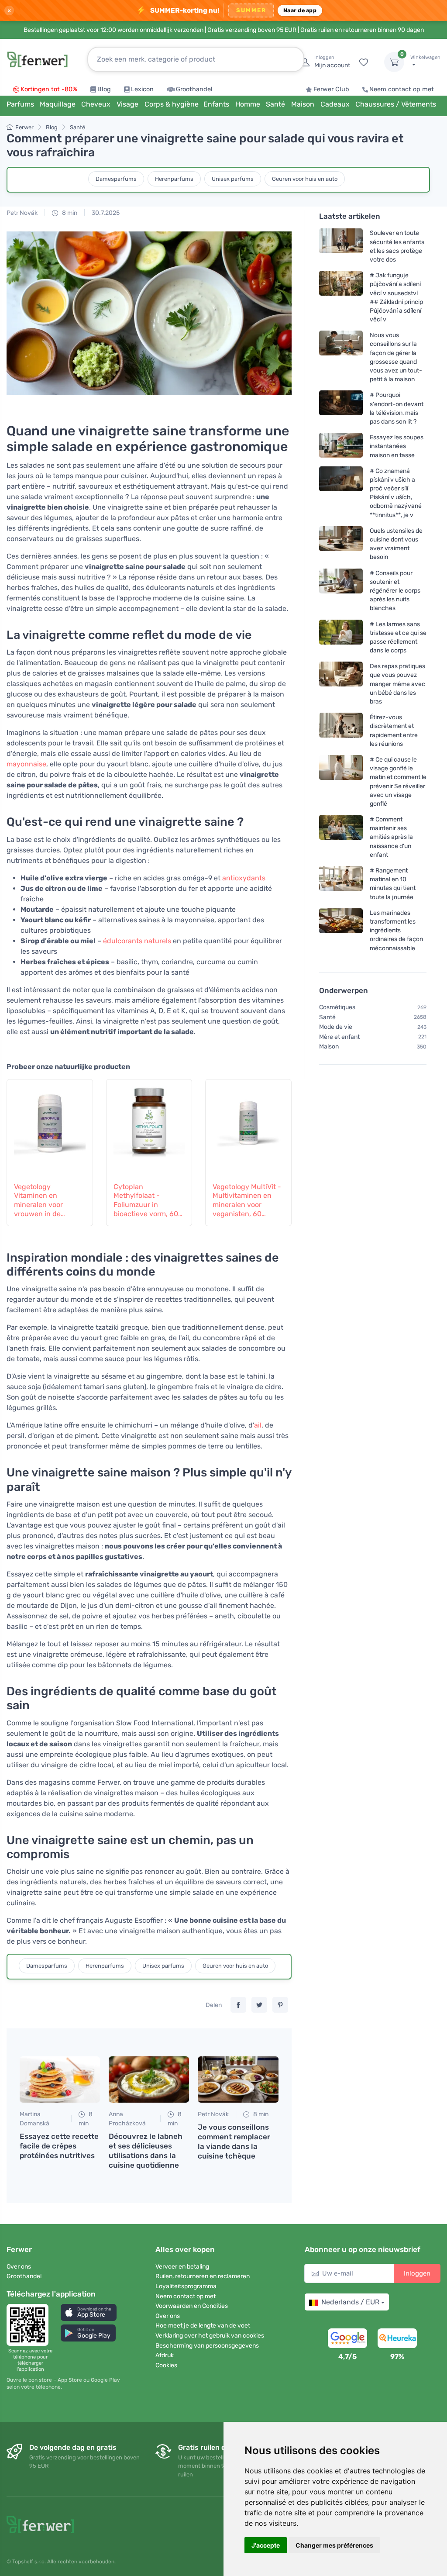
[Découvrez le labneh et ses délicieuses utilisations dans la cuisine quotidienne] (149, 2079)
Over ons (19, 2267)
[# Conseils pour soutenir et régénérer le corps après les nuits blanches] (341, 590)
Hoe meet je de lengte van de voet (203, 2326)
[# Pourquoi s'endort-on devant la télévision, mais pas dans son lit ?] (341, 408)
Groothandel (194, 89)
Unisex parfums (233, 179)
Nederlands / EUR (350, 2302)
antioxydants (244, 878)
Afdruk (165, 2355)
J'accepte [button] (266, 2545)
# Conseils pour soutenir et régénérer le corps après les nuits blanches (395, 590)
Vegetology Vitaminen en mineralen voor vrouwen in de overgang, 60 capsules (38, 1201)
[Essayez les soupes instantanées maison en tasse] (341, 446)
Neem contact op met (402, 89)
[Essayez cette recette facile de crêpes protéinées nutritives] (60, 2079)
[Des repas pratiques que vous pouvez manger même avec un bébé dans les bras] (341, 684)
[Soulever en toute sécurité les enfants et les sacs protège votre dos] (341, 246)
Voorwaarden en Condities (192, 2306)
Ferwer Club (331, 89)
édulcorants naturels (137, 941)
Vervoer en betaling (182, 2267)
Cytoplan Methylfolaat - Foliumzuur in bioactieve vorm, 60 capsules (146, 1201)
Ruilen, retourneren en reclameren (203, 2276)
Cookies (166, 2365)
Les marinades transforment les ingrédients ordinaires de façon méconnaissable (396, 931)
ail (258, 1425)
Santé (77, 127)
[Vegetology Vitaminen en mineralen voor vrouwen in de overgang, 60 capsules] (50, 1126)
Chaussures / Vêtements (396, 104)
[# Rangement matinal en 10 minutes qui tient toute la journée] (341, 884)
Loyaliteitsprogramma (186, 2286)
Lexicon (142, 89)
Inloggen (417, 2273)
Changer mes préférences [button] (334, 2545)
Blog (104, 89)
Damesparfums (116, 179)
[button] (89, 2312)
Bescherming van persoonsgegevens (207, 2346)
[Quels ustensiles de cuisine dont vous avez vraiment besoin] (341, 544)
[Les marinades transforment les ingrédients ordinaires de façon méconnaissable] (341, 930)
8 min (69, 213)
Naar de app (300, 10)
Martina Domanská (34, 2119)
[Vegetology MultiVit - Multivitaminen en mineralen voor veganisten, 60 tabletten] (248, 1126)
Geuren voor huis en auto (305, 179)
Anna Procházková (127, 2119)
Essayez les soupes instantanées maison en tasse (397, 446)
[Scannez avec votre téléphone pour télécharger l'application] (30, 2325)
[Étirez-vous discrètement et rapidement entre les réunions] (341, 730)
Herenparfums (174, 179)
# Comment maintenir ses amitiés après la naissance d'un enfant (391, 837)
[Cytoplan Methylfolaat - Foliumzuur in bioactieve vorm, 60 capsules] (149, 1126)
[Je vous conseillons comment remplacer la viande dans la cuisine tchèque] (238, 2079)
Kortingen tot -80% (49, 89)
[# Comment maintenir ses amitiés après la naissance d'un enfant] (341, 837)
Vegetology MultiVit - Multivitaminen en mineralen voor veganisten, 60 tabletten (247, 1201)
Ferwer (24, 127)
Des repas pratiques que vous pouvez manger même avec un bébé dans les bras (397, 684)
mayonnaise (26, 764)
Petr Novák (22, 213)
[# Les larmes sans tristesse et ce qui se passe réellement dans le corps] (341, 637)
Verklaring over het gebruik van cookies (210, 2336)
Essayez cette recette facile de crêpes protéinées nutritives (59, 2146)
